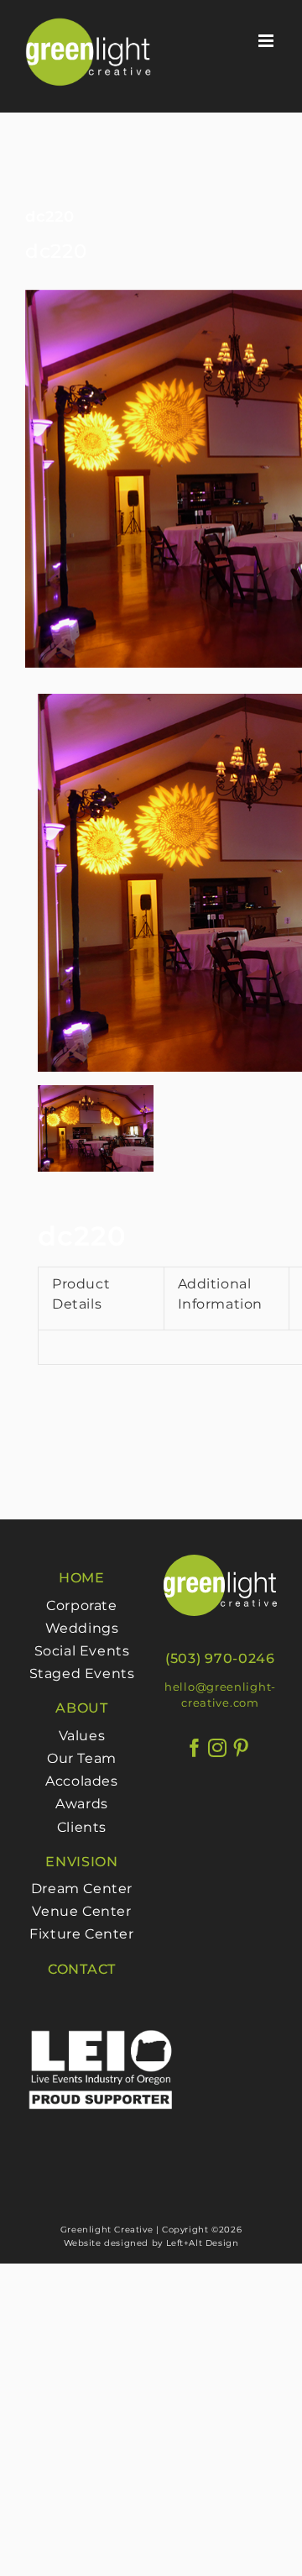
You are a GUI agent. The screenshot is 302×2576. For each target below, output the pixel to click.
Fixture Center (81, 1934)
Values (82, 1736)
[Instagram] (218, 1748)
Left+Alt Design (203, 2243)
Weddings (82, 1628)
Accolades (81, 1781)
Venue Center (81, 1911)
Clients (82, 1827)
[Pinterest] (241, 1748)
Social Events (82, 1651)
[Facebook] (195, 1748)
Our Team (82, 1758)
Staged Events (82, 1674)
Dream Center (82, 1889)
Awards (82, 1804)
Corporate (81, 1605)
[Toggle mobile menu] (268, 41)
